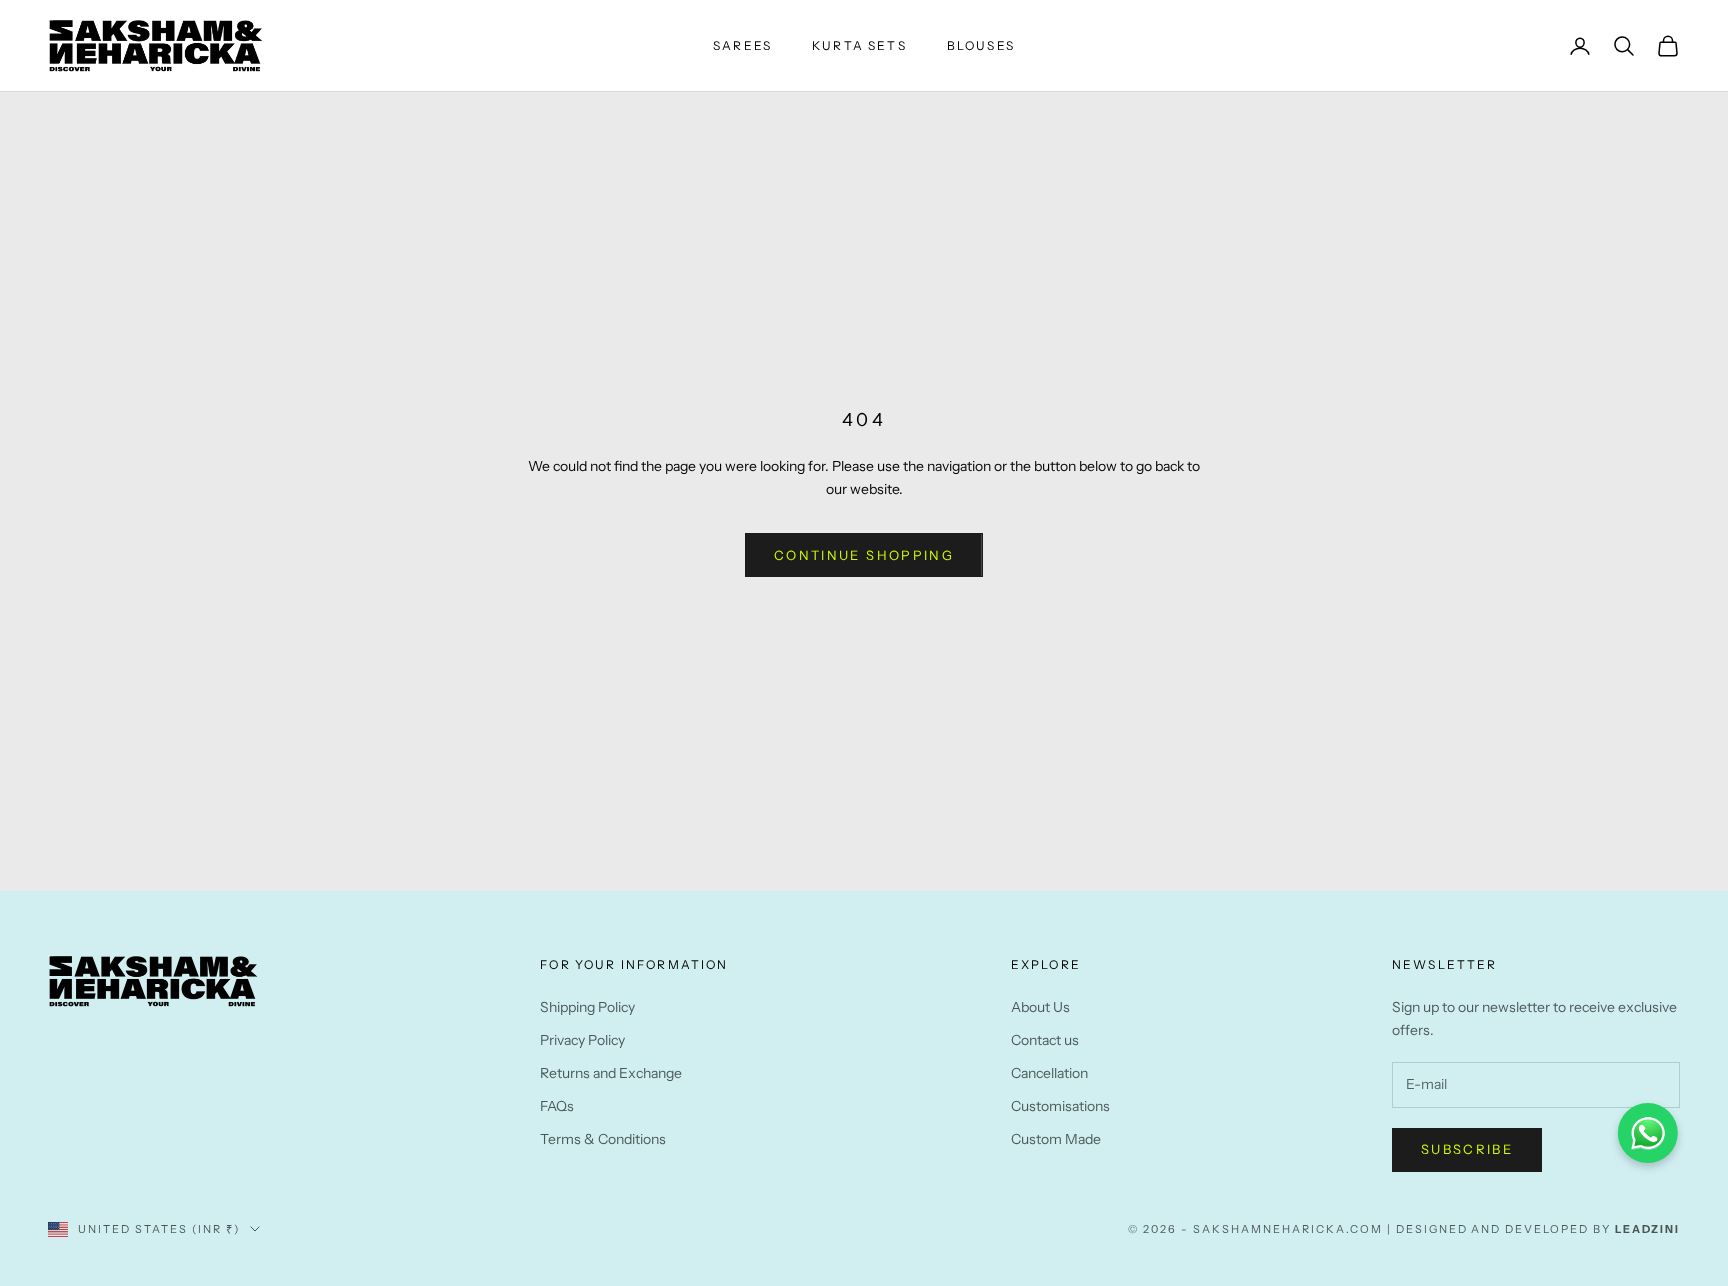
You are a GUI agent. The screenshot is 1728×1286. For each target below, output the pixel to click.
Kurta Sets (859, 45)
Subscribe (1467, 1149)
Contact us (1045, 1040)
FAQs (557, 1106)
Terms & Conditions (603, 1139)
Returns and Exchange (611, 1073)
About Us (1040, 1007)
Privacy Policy (582, 1040)
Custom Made (1056, 1139)
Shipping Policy (587, 1007)
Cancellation (1049, 1073)
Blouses (981, 45)
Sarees (742, 45)
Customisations (1060, 1106)
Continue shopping (864, 555)
